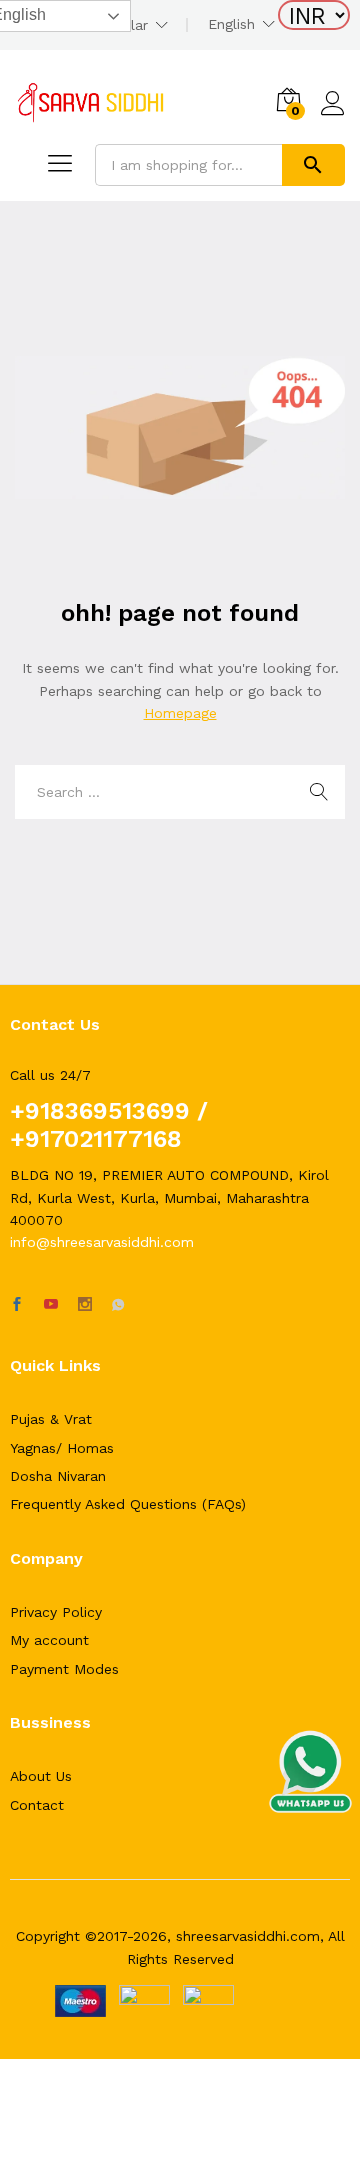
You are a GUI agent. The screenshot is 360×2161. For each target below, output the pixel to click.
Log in (333, 116)
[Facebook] (17, 1305)
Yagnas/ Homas (62, 1448)
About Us (41, 1776)
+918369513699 (100, 1111)
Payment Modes (64, 1669)
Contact (37, 1805)
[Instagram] (85, 1305)
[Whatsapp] (118, 1305)
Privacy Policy (56, 1612)
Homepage (180, 713)
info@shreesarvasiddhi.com (102, 1242)
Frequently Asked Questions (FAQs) (128, 1504)
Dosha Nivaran (58, 1476)
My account (49, 1640)
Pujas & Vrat (51, 1419)
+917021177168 (96, 1139)
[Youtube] (51, 1305)
